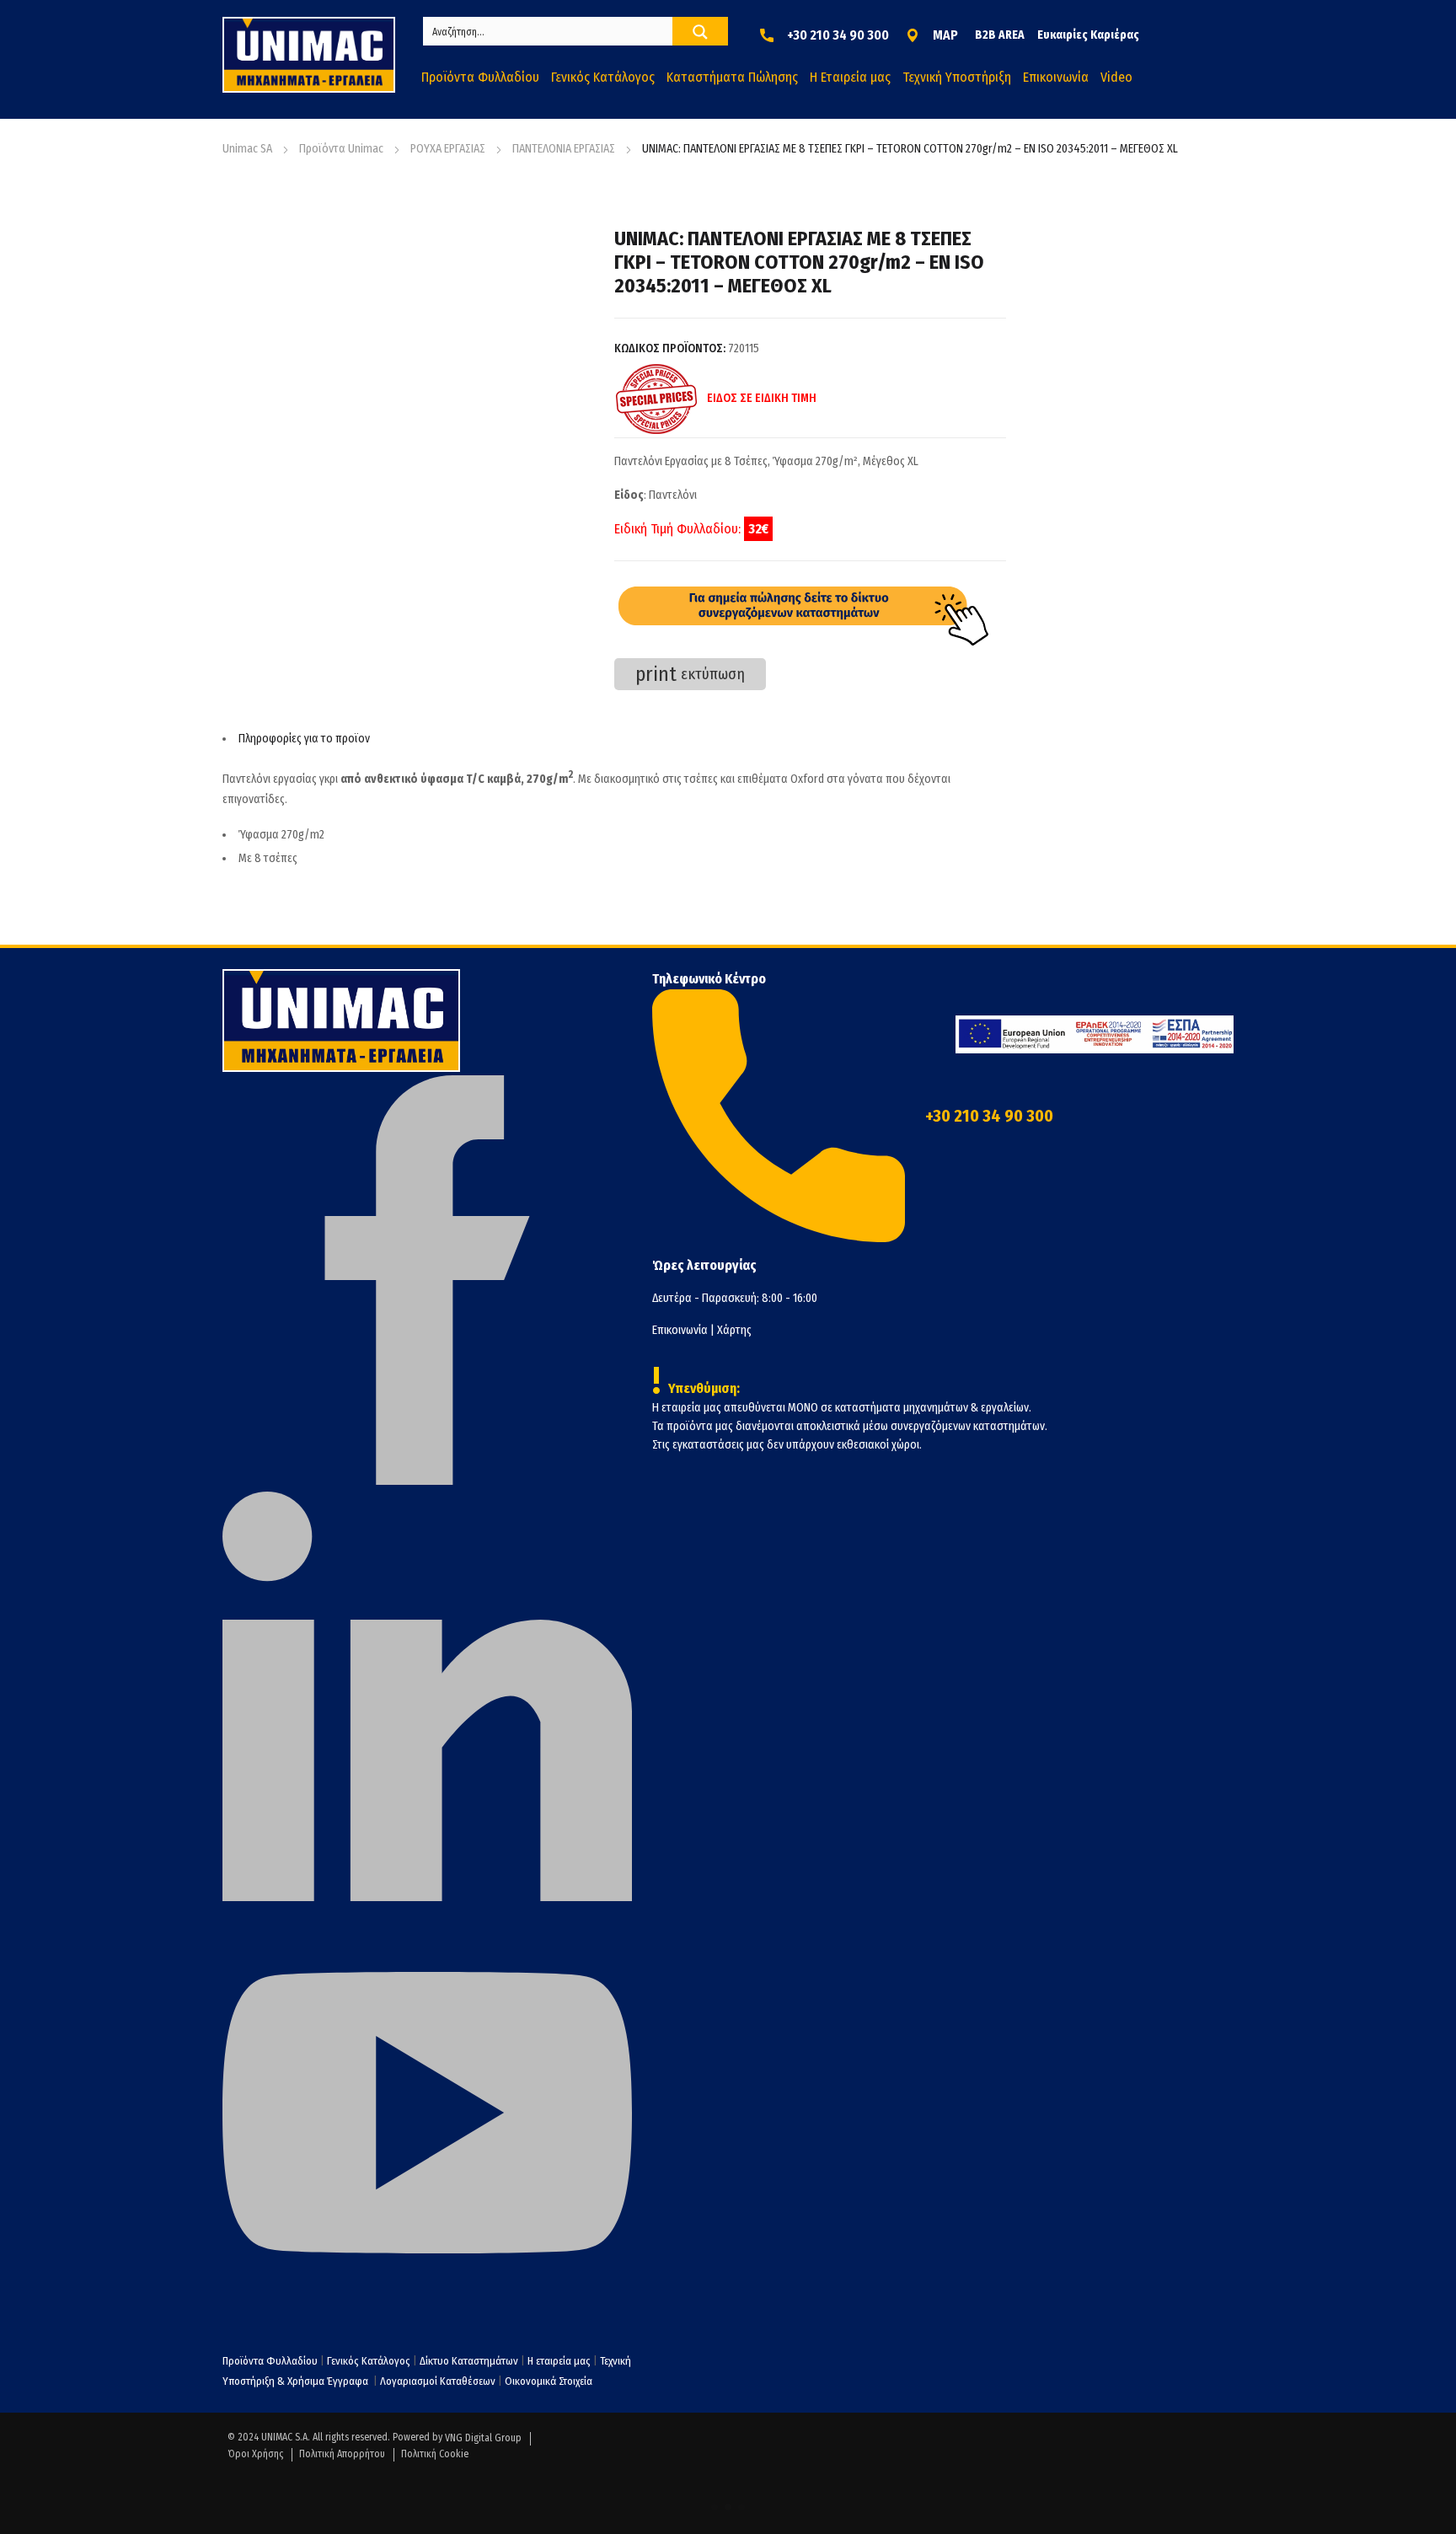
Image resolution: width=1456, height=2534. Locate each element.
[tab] (614, 739)
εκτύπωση (690, 674)
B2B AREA (1000, 35)
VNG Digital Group (483, 2438)
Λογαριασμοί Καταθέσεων (438, 2381)
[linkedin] (427, 1897)
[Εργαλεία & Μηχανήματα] (309, 55)
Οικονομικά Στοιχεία (549, 2381)
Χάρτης (734, 1330)
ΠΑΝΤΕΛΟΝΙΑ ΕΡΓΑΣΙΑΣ (564, 149)
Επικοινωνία (680, 1330)
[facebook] (427, 1481)
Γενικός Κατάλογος (369, 2361)
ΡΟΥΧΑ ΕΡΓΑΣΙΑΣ (448, 149)
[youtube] (427, 2314)
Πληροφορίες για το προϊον (304, 739)
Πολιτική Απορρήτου (342, 2454)
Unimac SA (247, 149)
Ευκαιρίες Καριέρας (1088, 35)
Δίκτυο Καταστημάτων (470, 2361)
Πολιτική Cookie (435, 2454)
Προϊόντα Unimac (341, 149)
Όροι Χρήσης (255, 2454)
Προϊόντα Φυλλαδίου (270, 2361)
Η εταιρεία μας (559, 2361)
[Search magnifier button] (700, 32)
